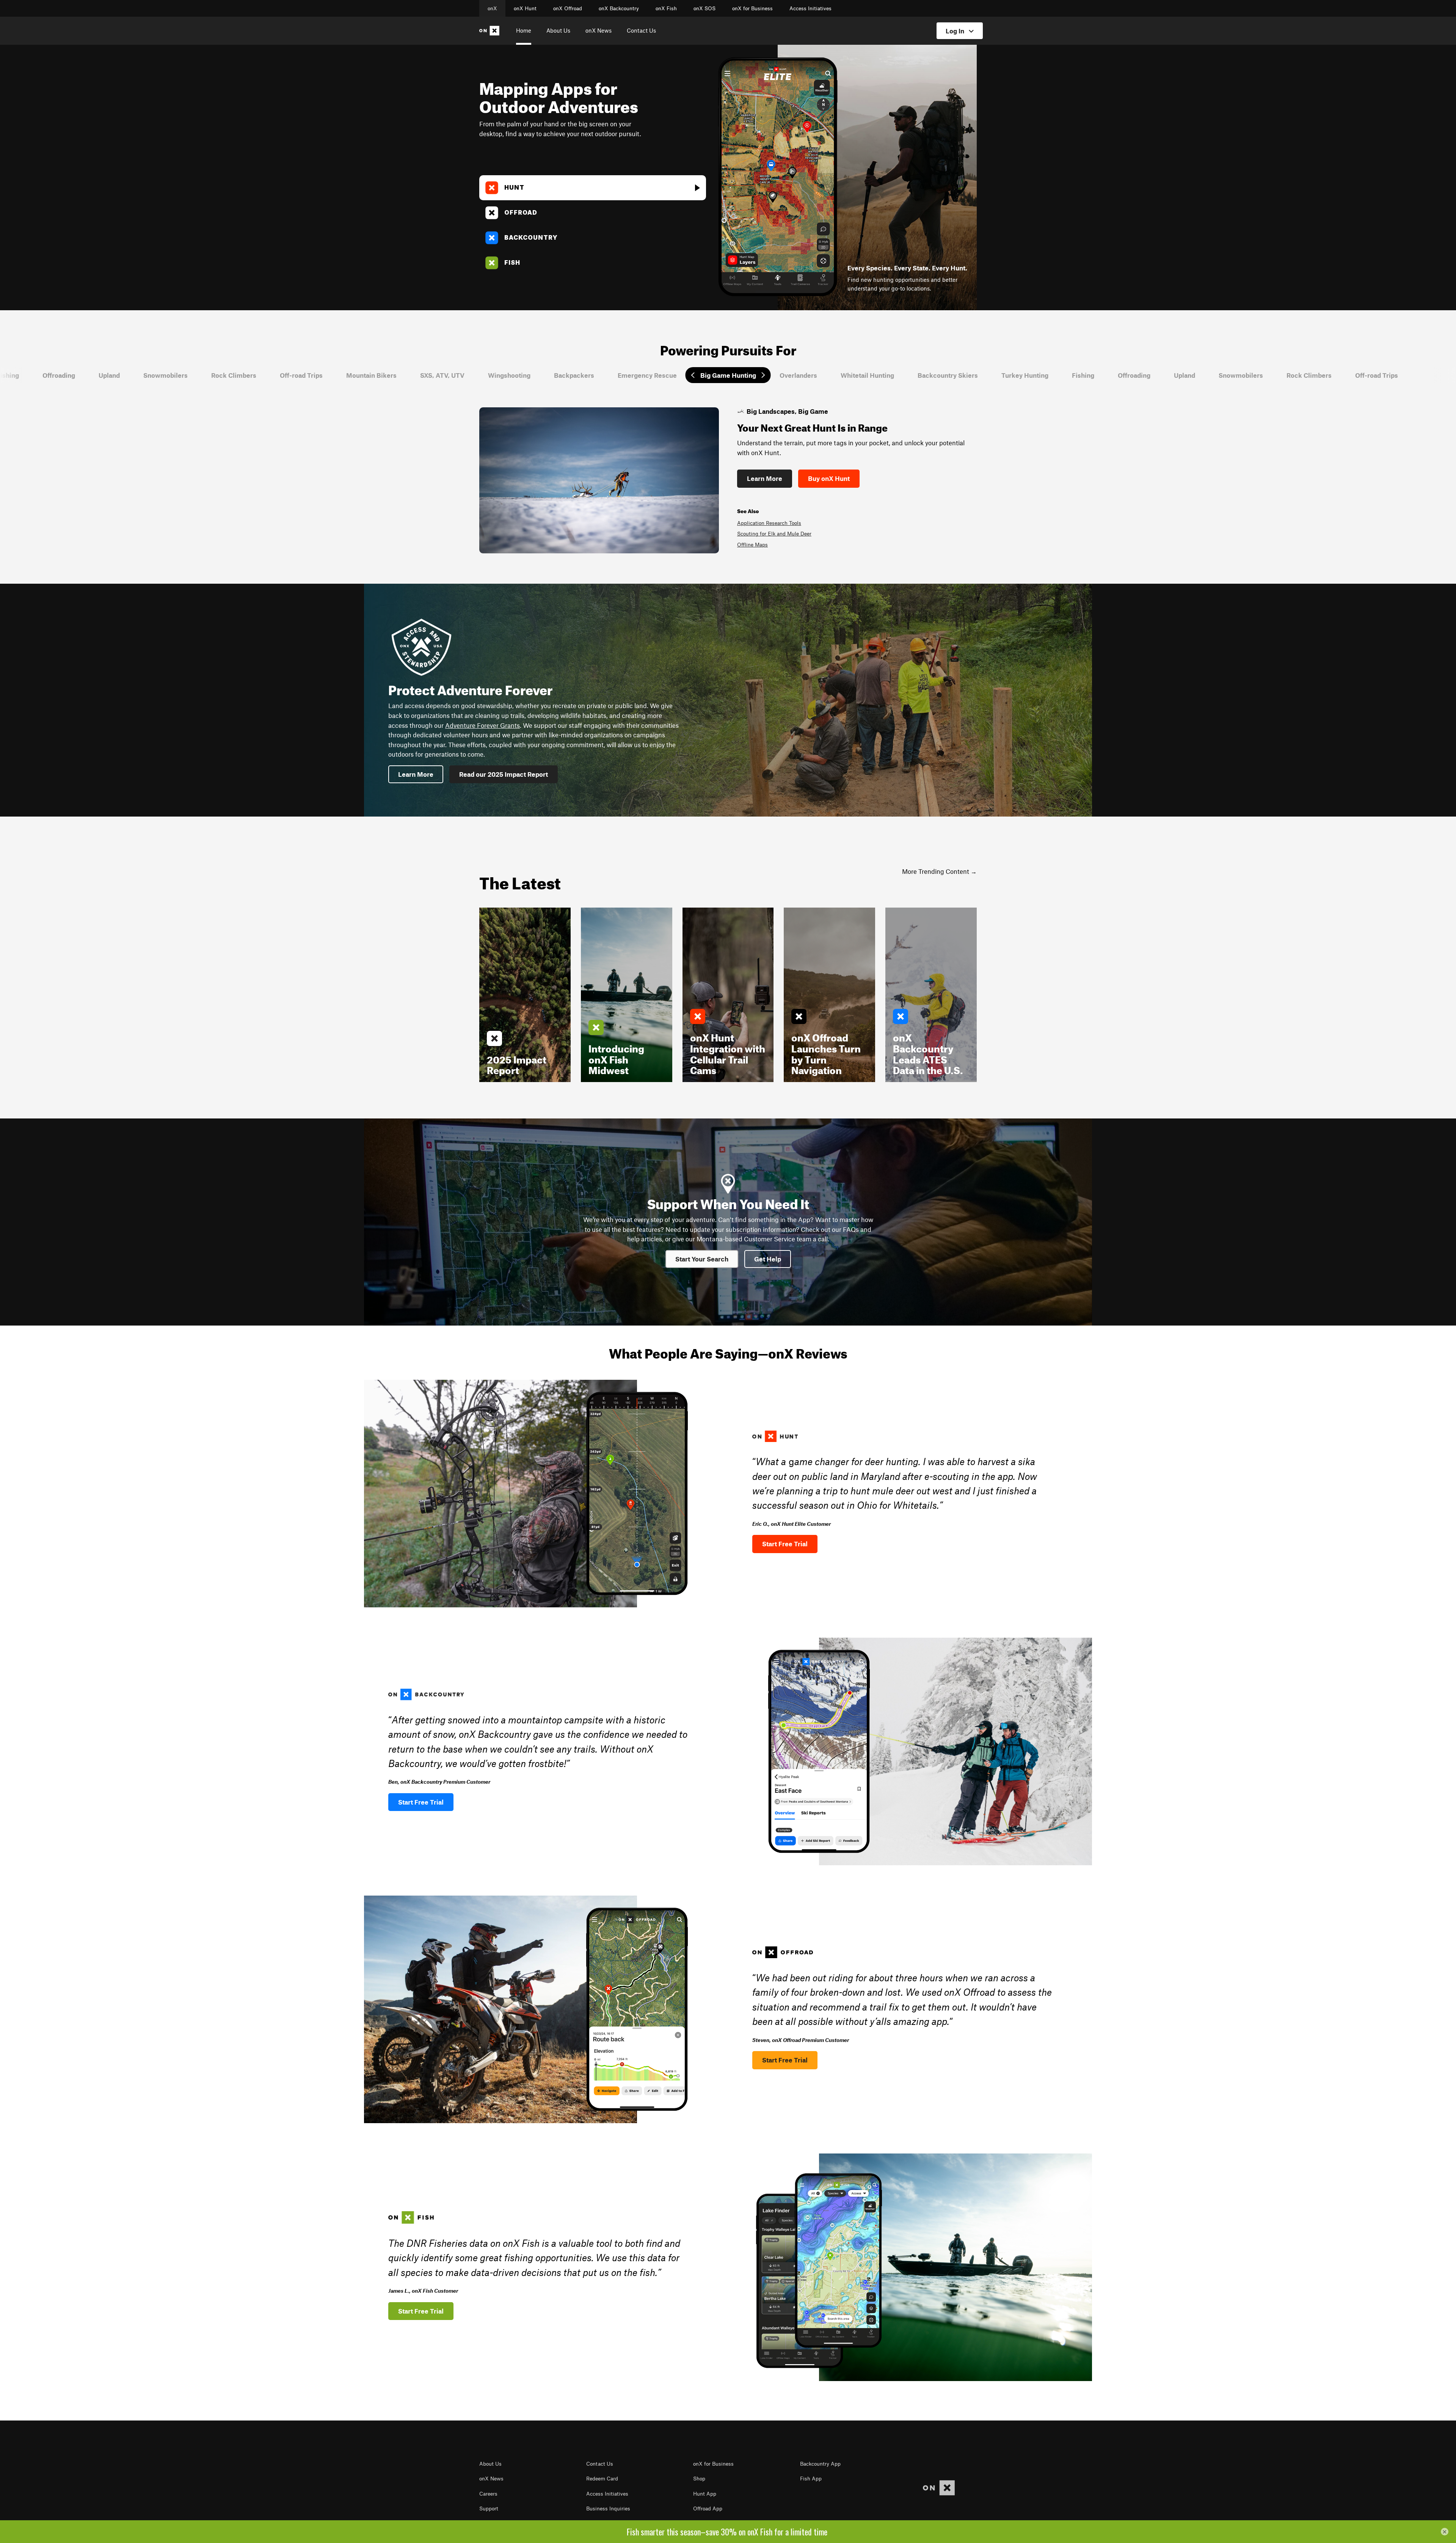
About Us (558, 30)
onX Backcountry (619, 8)
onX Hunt (525, 8)
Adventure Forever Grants (482, 725)
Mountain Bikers (236, 375)
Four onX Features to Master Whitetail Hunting (819, 545)
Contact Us (641, 30)
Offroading (998, 375)
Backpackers (438, 375)
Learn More (790, 478)
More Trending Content (936, 871)
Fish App (811, 2479)
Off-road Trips (166, 375)
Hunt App (705, 2494)
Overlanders (663, 375)
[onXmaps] (939, 2488)
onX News (599, 30)
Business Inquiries (608, 2508)
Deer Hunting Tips (784, 523)
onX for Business (752, 8)
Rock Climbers (98, 375)
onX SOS (704, 8)
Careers (488, 2494)
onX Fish (666, 8)
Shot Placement (781, 534)
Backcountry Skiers (812, 375)
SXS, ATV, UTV (307, 375)
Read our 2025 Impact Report (504, 774)
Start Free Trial (785, 1544)
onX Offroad (568, 8)
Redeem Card (602, 2479)
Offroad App (708, 2508)
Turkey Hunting (889, 375)
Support (489, 2508)
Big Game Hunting (592, 375)
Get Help (768, 1259)
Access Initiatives (810, 8)
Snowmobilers (30, 375)
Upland (1049, 375)
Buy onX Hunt (854, 478)
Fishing (947, 375)
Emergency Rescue (511, 375)
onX (492, 8)
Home (524, 30)
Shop (699, 2479)
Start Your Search (702, 1259)
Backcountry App (820, 2464)
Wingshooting (373, 375)
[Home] (491, 31)
